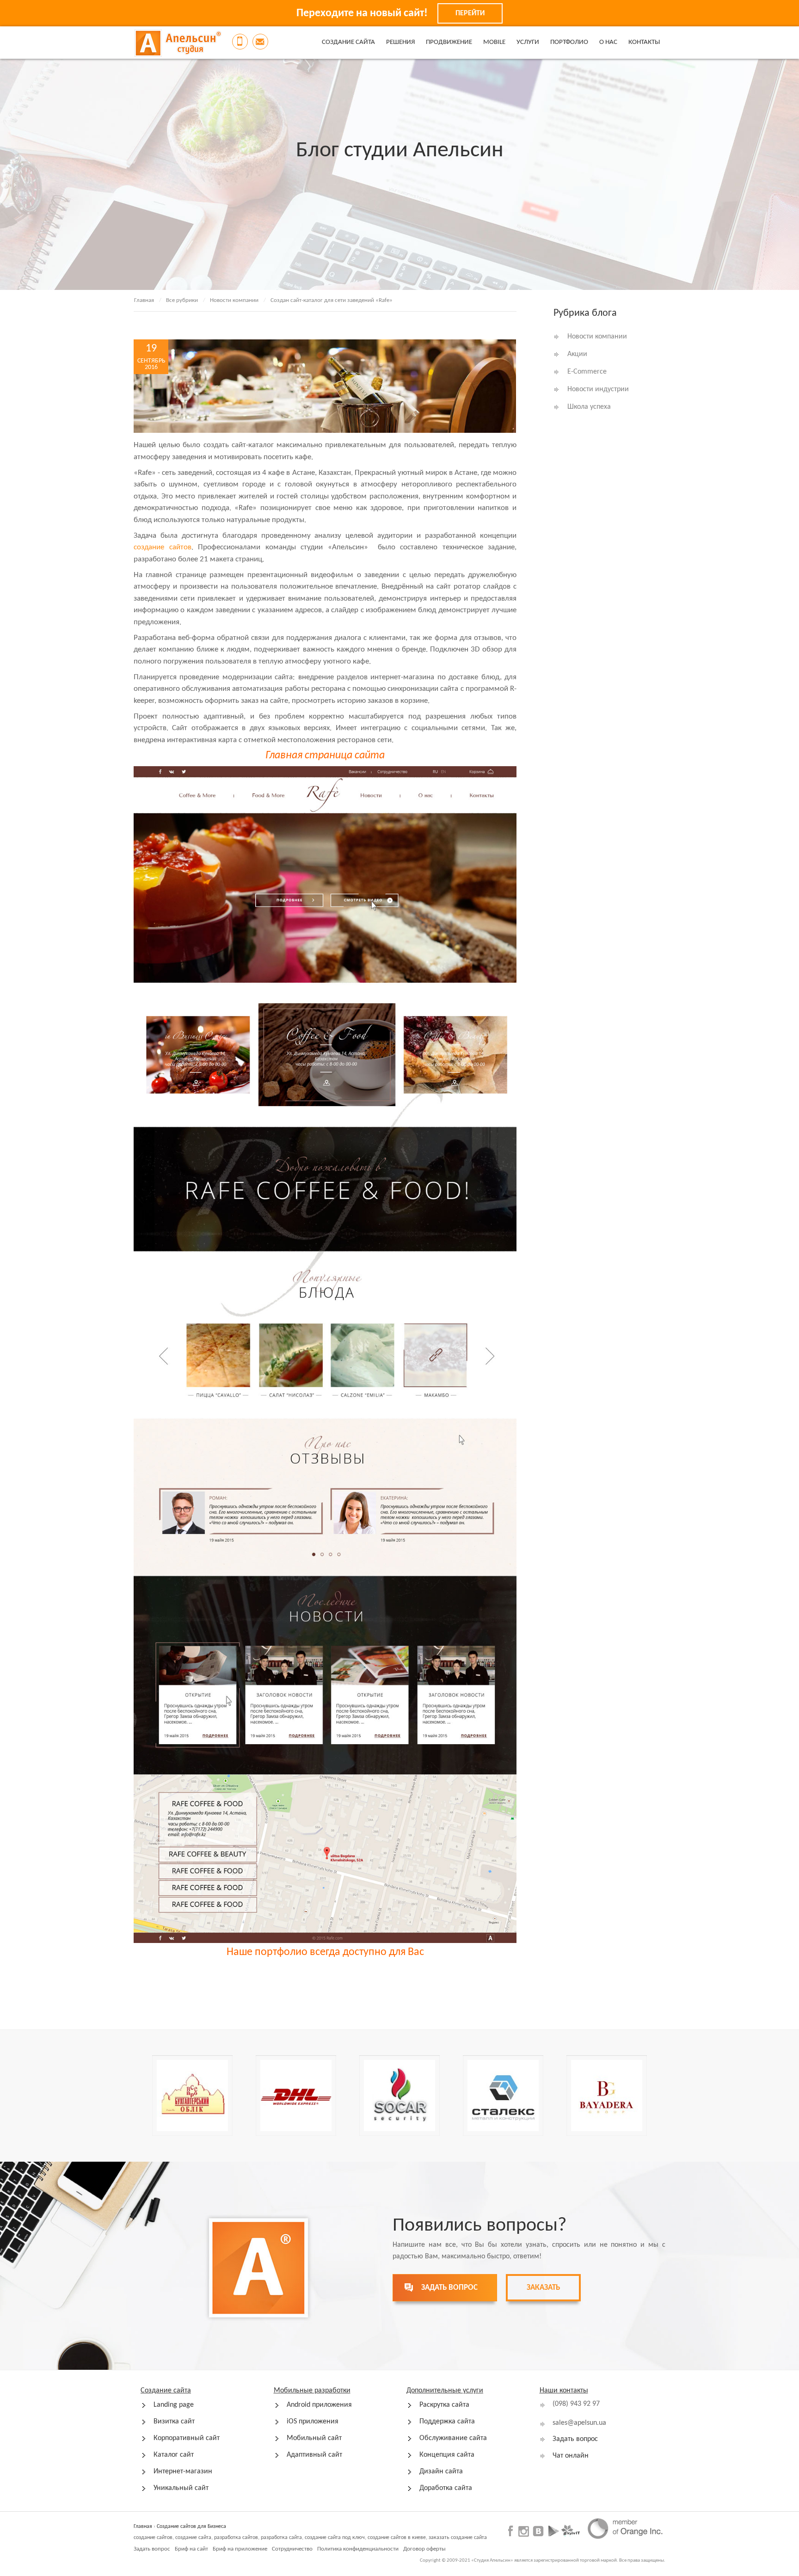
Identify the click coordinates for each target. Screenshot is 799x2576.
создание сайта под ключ (335, 2538)
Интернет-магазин (183, 2471)
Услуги (528, 42)
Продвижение (449, 42)
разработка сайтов (236, 2538)
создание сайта (193, 2538)
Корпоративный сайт (187, 2438)
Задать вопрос (575, 2439)
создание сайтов (163, 547)
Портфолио (569, 42)
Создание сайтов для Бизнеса (191, 2527)
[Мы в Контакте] (538, 2530)
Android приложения (319, 2405)
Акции (577, 354)
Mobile (494, 42)
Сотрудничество (292, 2549)
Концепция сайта (447, 2455)
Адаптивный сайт (314, 2455)
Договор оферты (424, 2549)
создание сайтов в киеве (397, 2538)
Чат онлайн (571, 2456)
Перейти (470, 13)
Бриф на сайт (191, 2549)
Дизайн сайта (441, 2471)
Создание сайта (348, 42)
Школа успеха (589, 407)
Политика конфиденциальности (358, 2549)
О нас (608, 42)
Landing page (174, 2405)
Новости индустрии (598, 389)
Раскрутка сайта (444, 2405)
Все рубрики (182, 300)
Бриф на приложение (240, 2549)
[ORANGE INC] (625, 2528)
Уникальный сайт (181, 2488)
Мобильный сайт (314, 2438)
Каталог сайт (174, 2455)
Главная (144, 300)
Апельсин (178, 43)
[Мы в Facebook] (512, 2530)
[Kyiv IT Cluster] (571, 2530)
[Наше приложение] (554, 2530)
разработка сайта (281, 2538)
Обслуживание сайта (453, 2438)
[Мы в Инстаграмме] (524, 2531)
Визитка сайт (174, 2422)
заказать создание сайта (458, 2538)
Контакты (644, 42)
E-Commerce (587, 372)
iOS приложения (313, 2422)
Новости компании (234, 300)
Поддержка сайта (447, 2422)
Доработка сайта (446, 2488)
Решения (400, 42)
